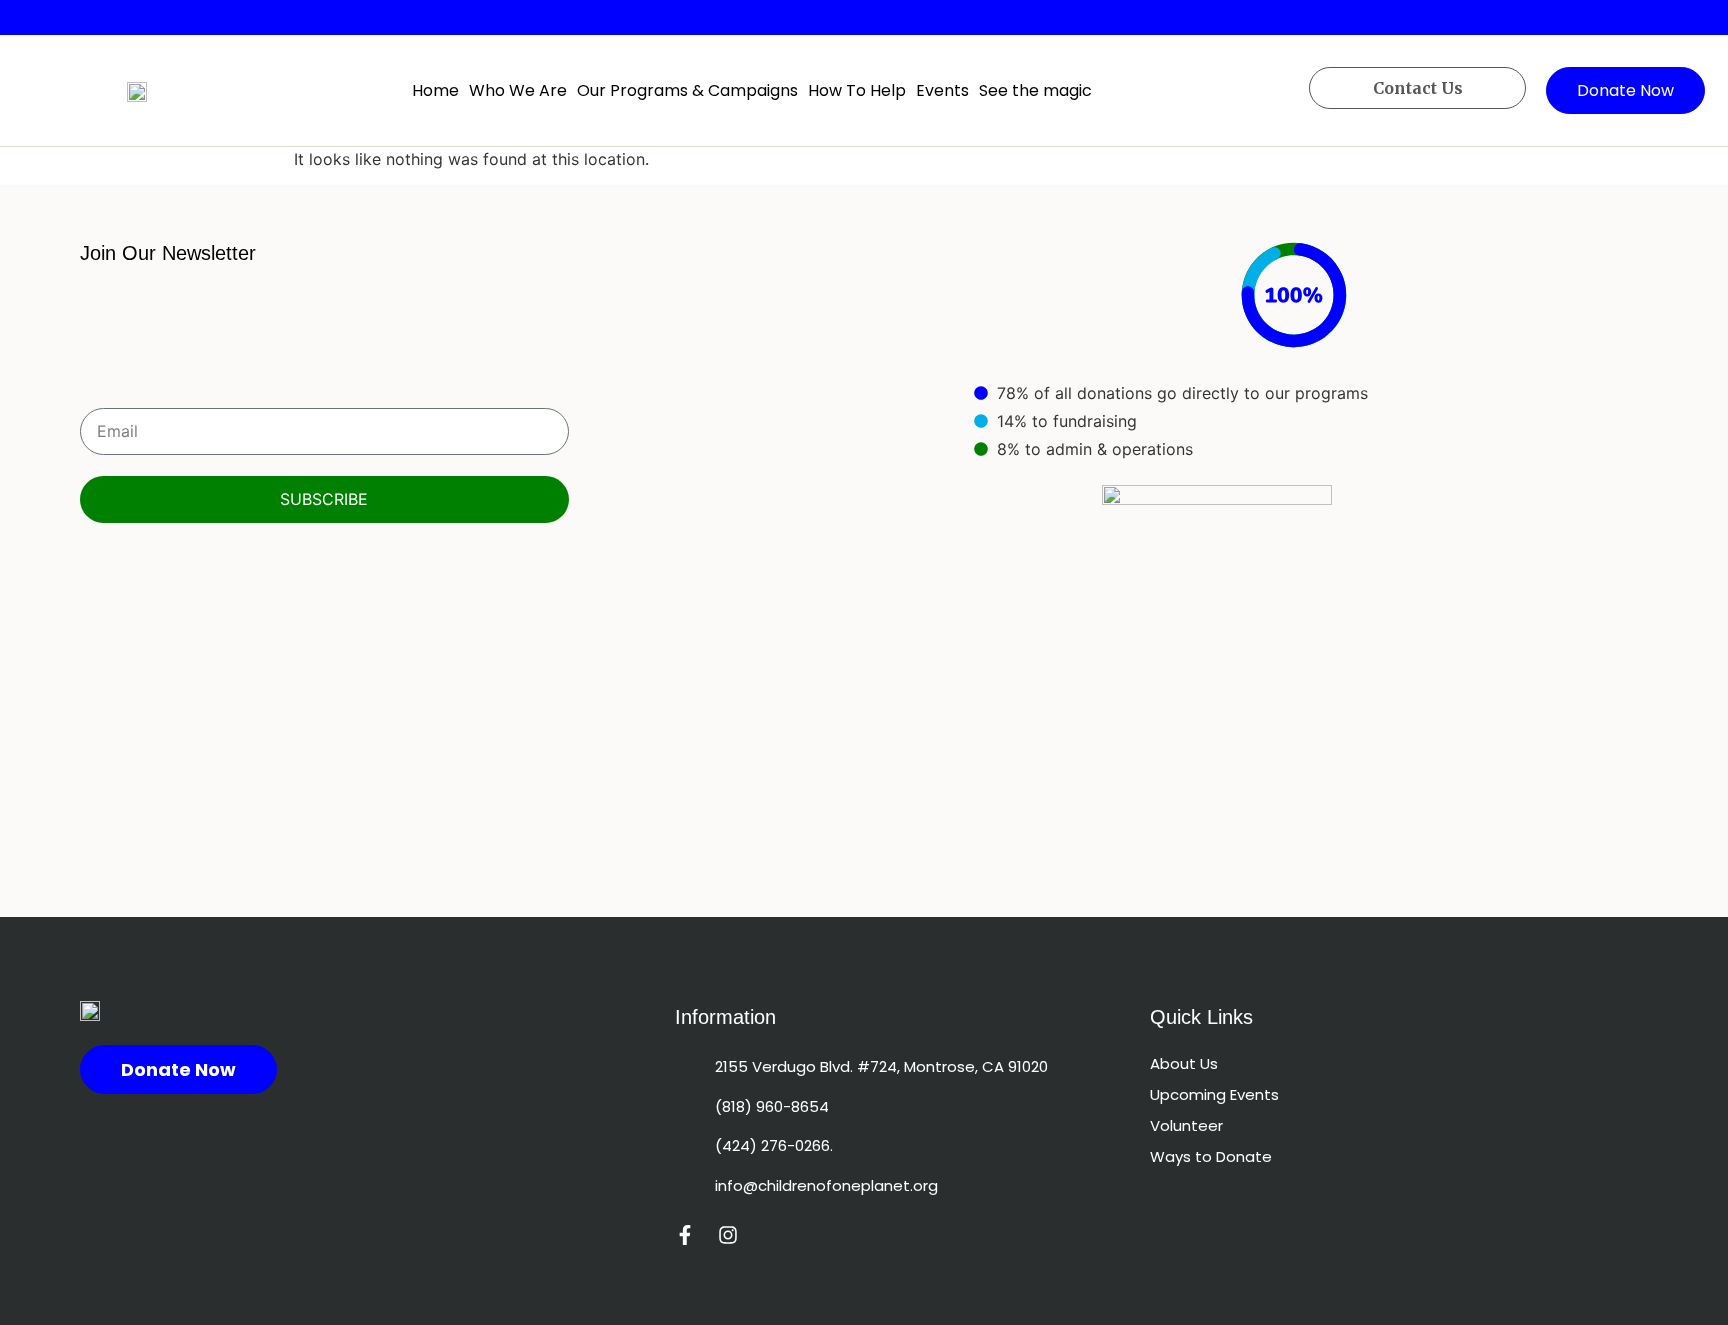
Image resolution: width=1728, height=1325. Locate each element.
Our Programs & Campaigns (687, 90)
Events (942, 90)
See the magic (1035, 90)
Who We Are (518, 90)
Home (435, 90)
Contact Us (1418, 88)
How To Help (857, 90)
